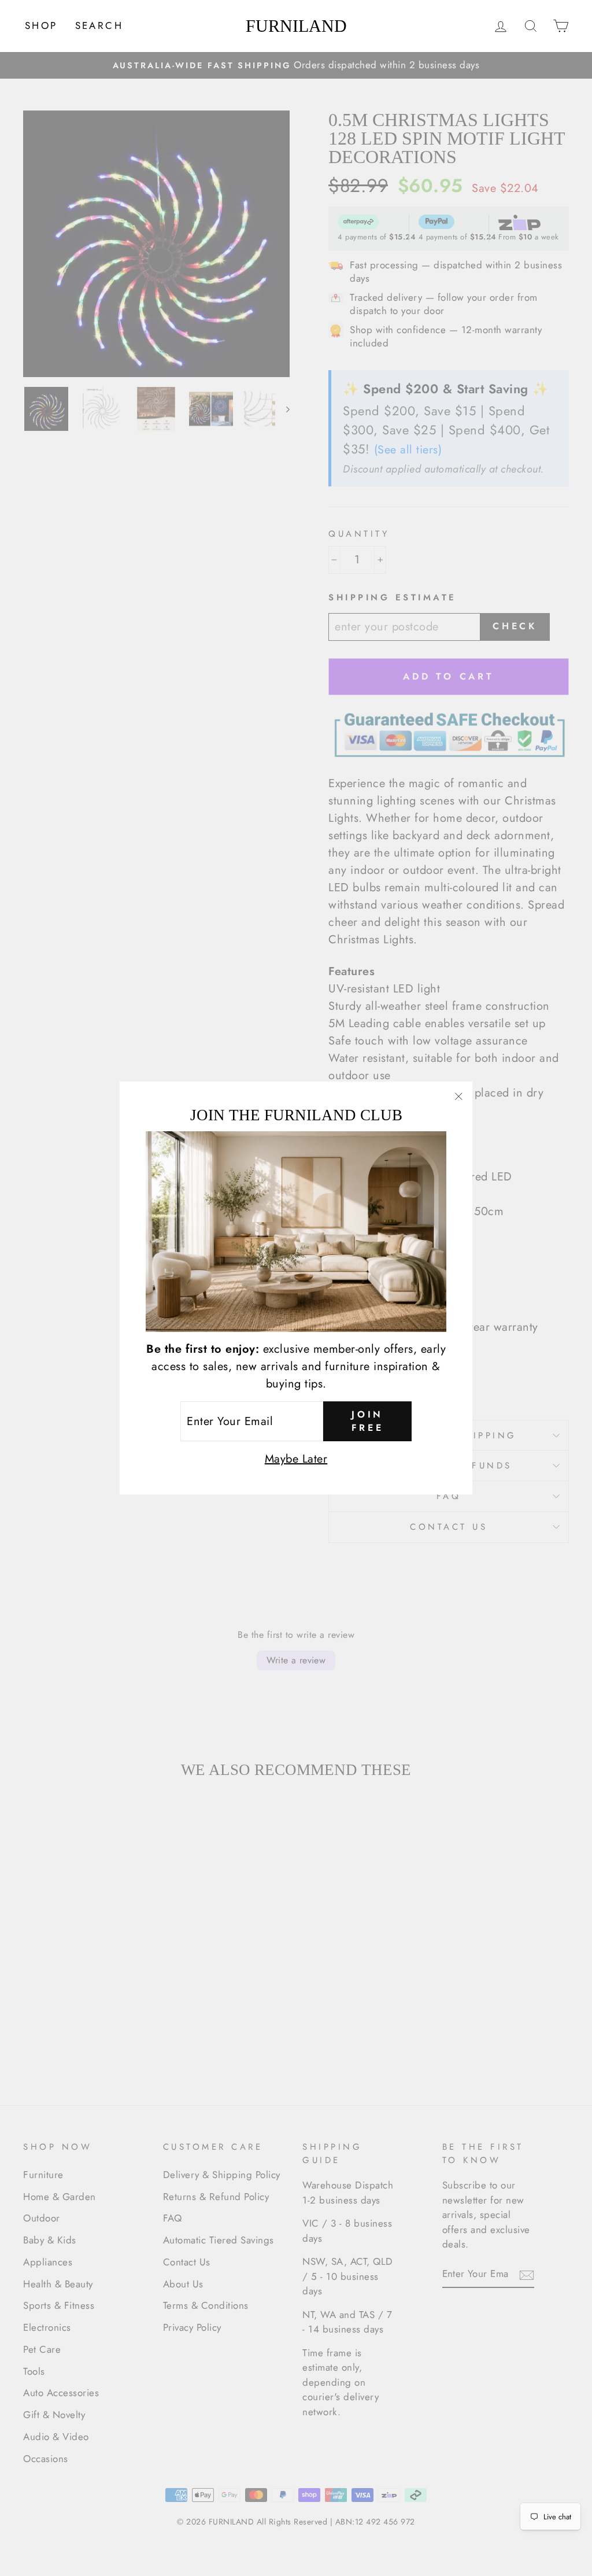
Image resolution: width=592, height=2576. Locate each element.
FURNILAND (296, 26)
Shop (41, 25)
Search (99, 25)
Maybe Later (296, 1459)
